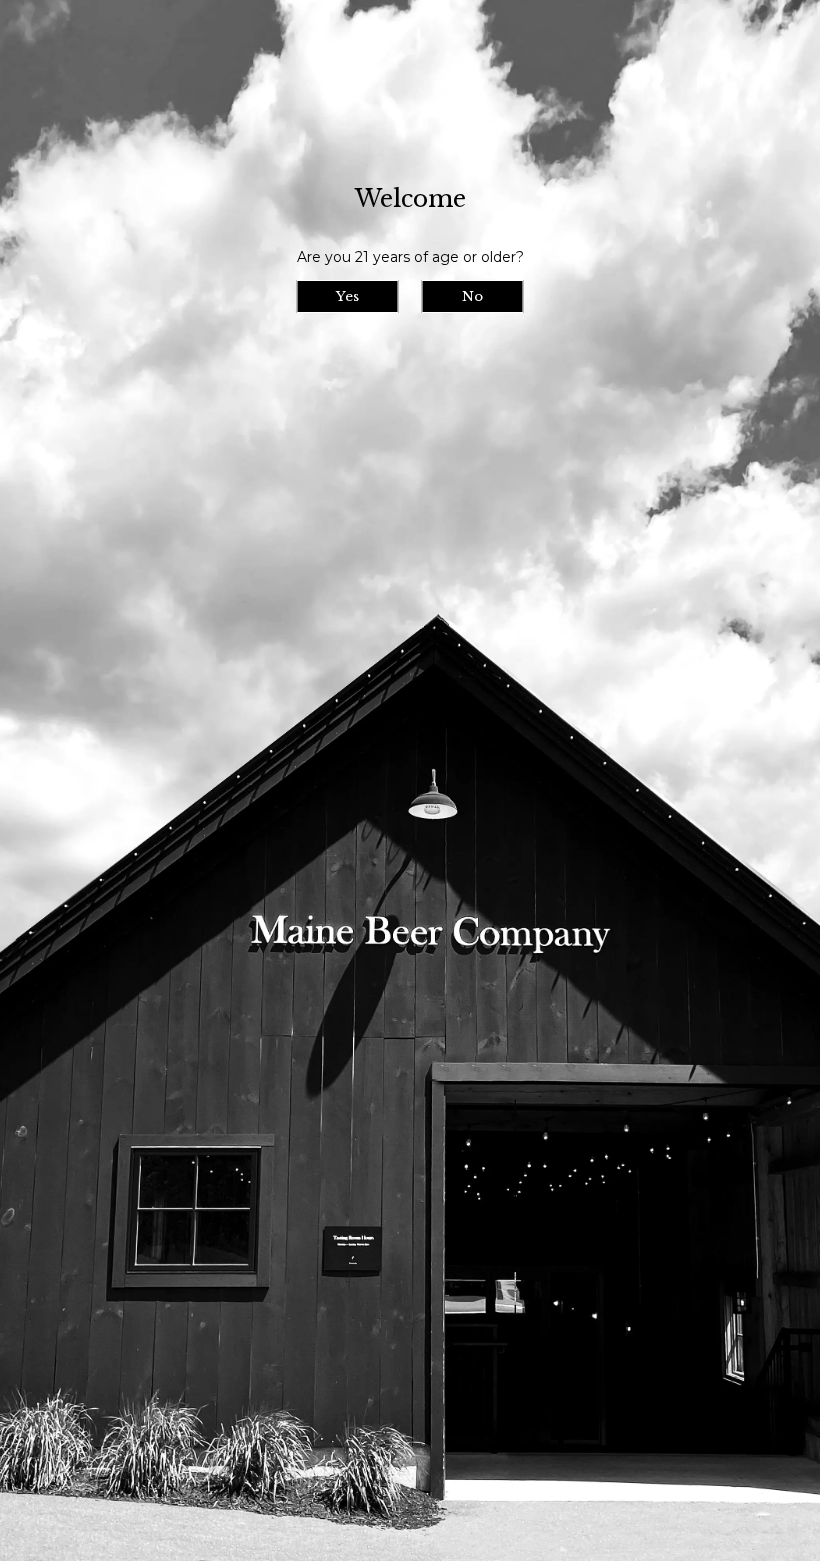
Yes (347, 296)
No (472, 296)
